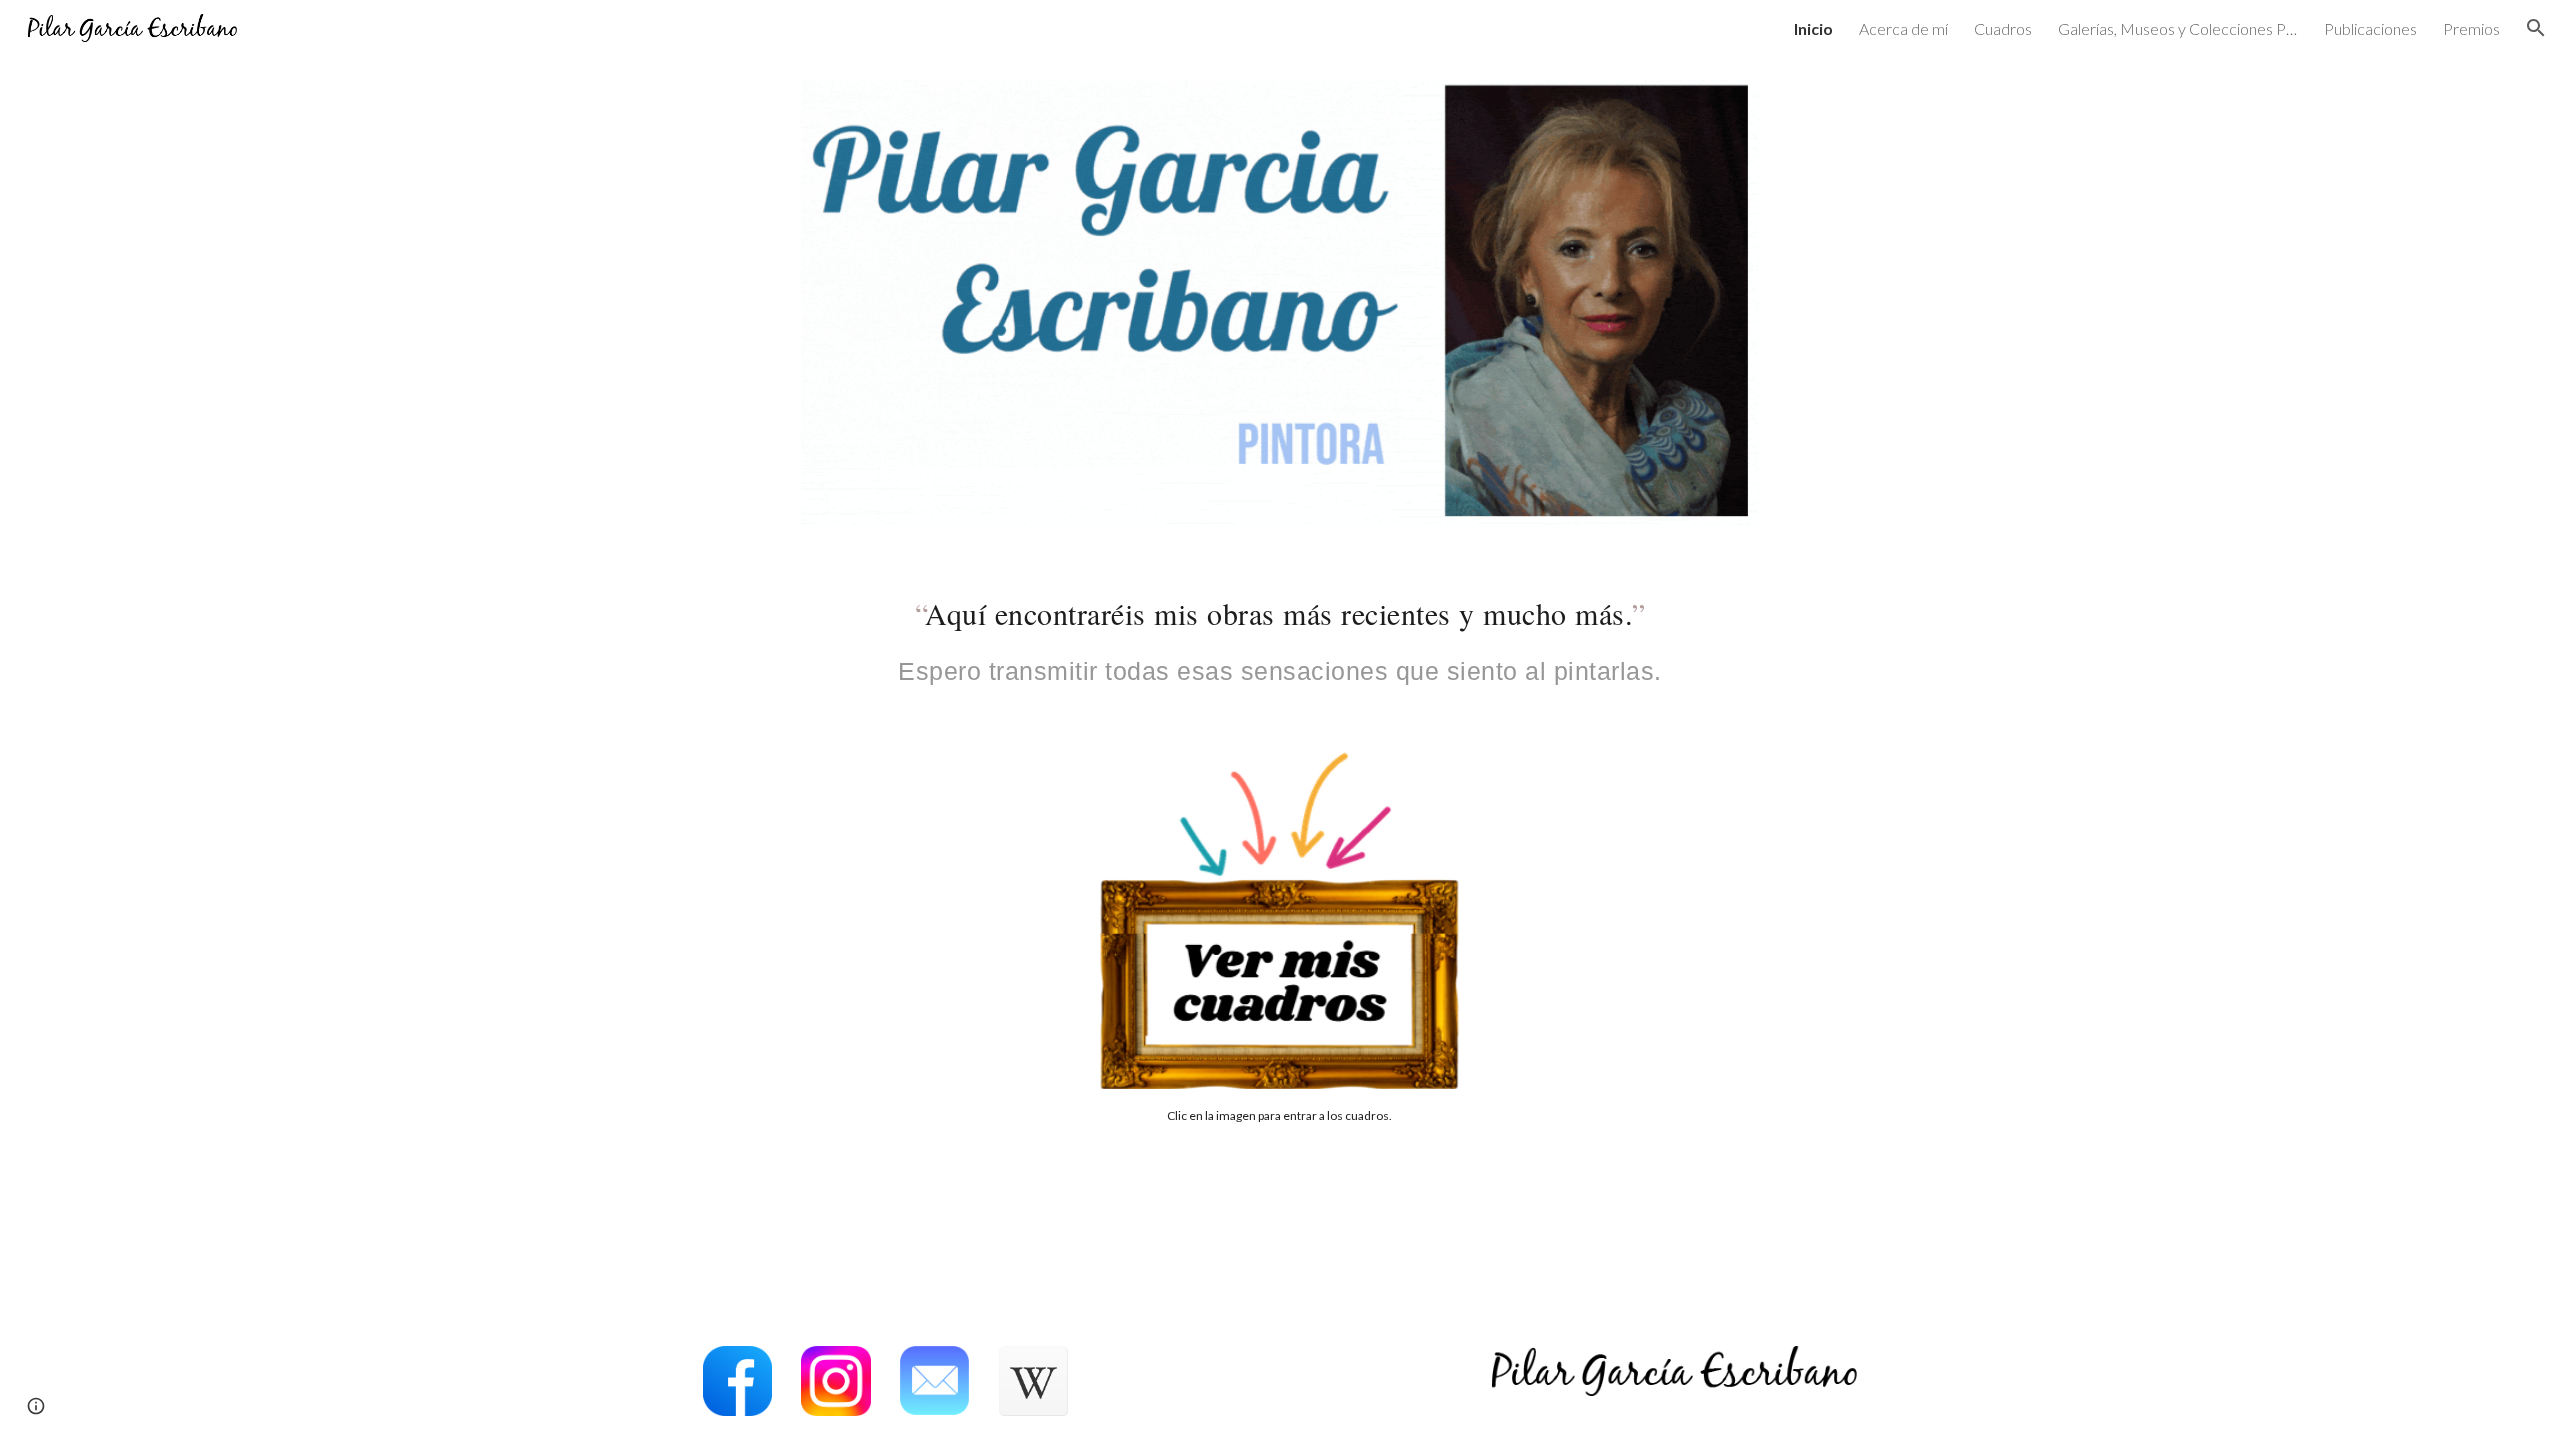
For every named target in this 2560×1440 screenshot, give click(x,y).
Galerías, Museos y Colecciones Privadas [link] (2178, 28)
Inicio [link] (1813, 28)
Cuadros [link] (2003, 28)
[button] (2536, 28)
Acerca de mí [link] (1903, 28)
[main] (1280, 635)
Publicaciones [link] (2370, 28)
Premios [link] (2471, 28)
